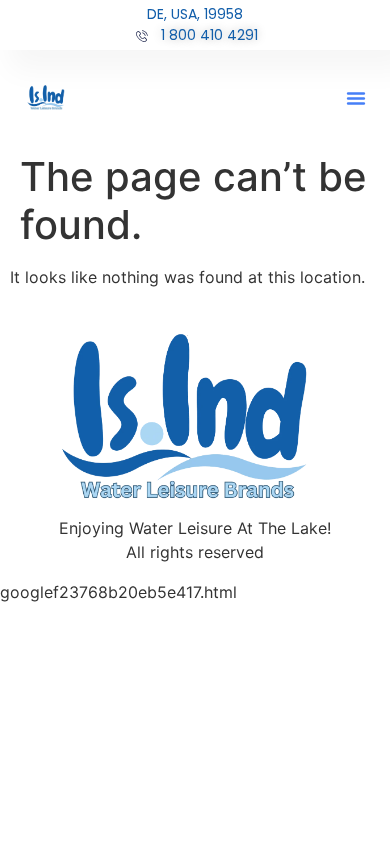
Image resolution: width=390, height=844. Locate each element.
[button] (356, 98)
